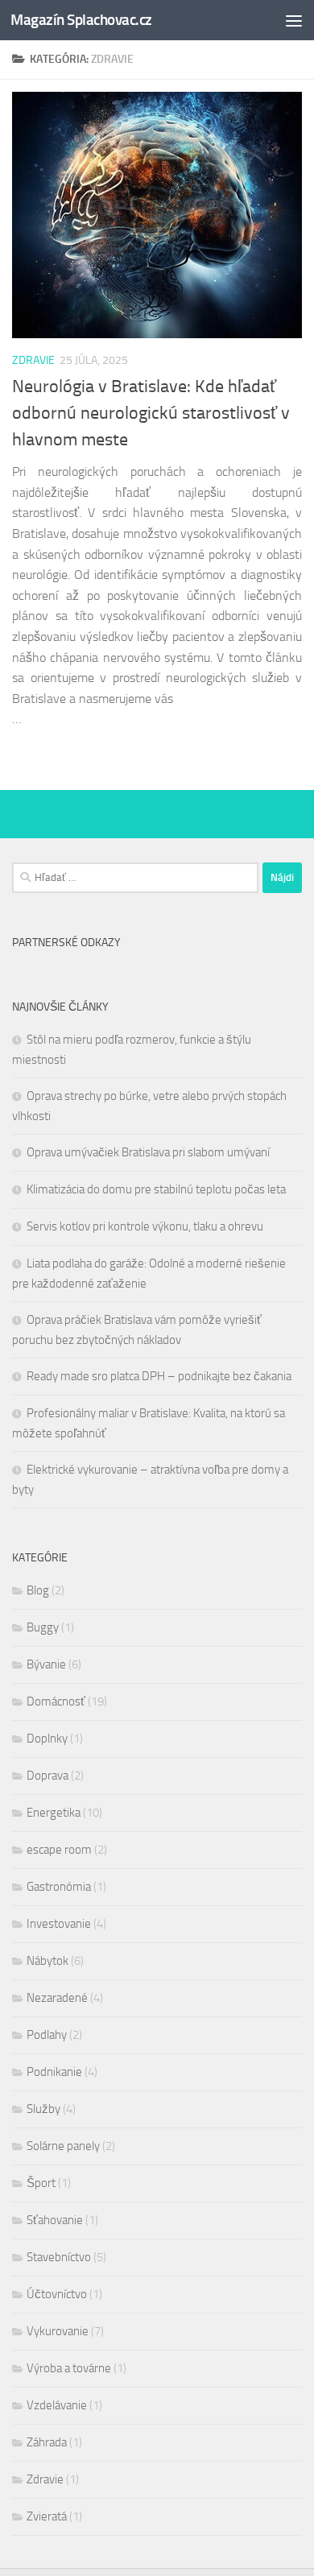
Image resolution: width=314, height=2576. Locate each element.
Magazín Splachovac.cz (81, 20)
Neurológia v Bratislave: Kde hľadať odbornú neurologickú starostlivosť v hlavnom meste (151, 413)
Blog (38, 1590)
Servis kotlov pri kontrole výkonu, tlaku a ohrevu (145, 1226)
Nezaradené (57, 1998)
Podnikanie (54, 2072)
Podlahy (47, 2035)
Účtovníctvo (57, 2294)
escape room (59, 1850)
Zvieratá (47, 2516)
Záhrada (47, 2442)
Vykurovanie (58, 2331)
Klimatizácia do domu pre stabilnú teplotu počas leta (156, 1189)
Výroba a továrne (69, 2368)
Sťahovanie (55, 2220)
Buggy (43, 1627)
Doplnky (47, 1739)
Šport (41, 2183)
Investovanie (59, 1924)
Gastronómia (59, 1887)
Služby (43, 2109)
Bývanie (46, 1664)
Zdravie (33, 360)
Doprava (48, 1776)
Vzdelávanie (57, 2405)
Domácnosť (56, 1701)
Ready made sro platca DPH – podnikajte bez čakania (159, 1376)
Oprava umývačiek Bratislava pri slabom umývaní (148, 1152)
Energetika (54, 1813)
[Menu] (294, 20)
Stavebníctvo (59, 2257)
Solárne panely (63, 2146)
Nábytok (48, 1961)
